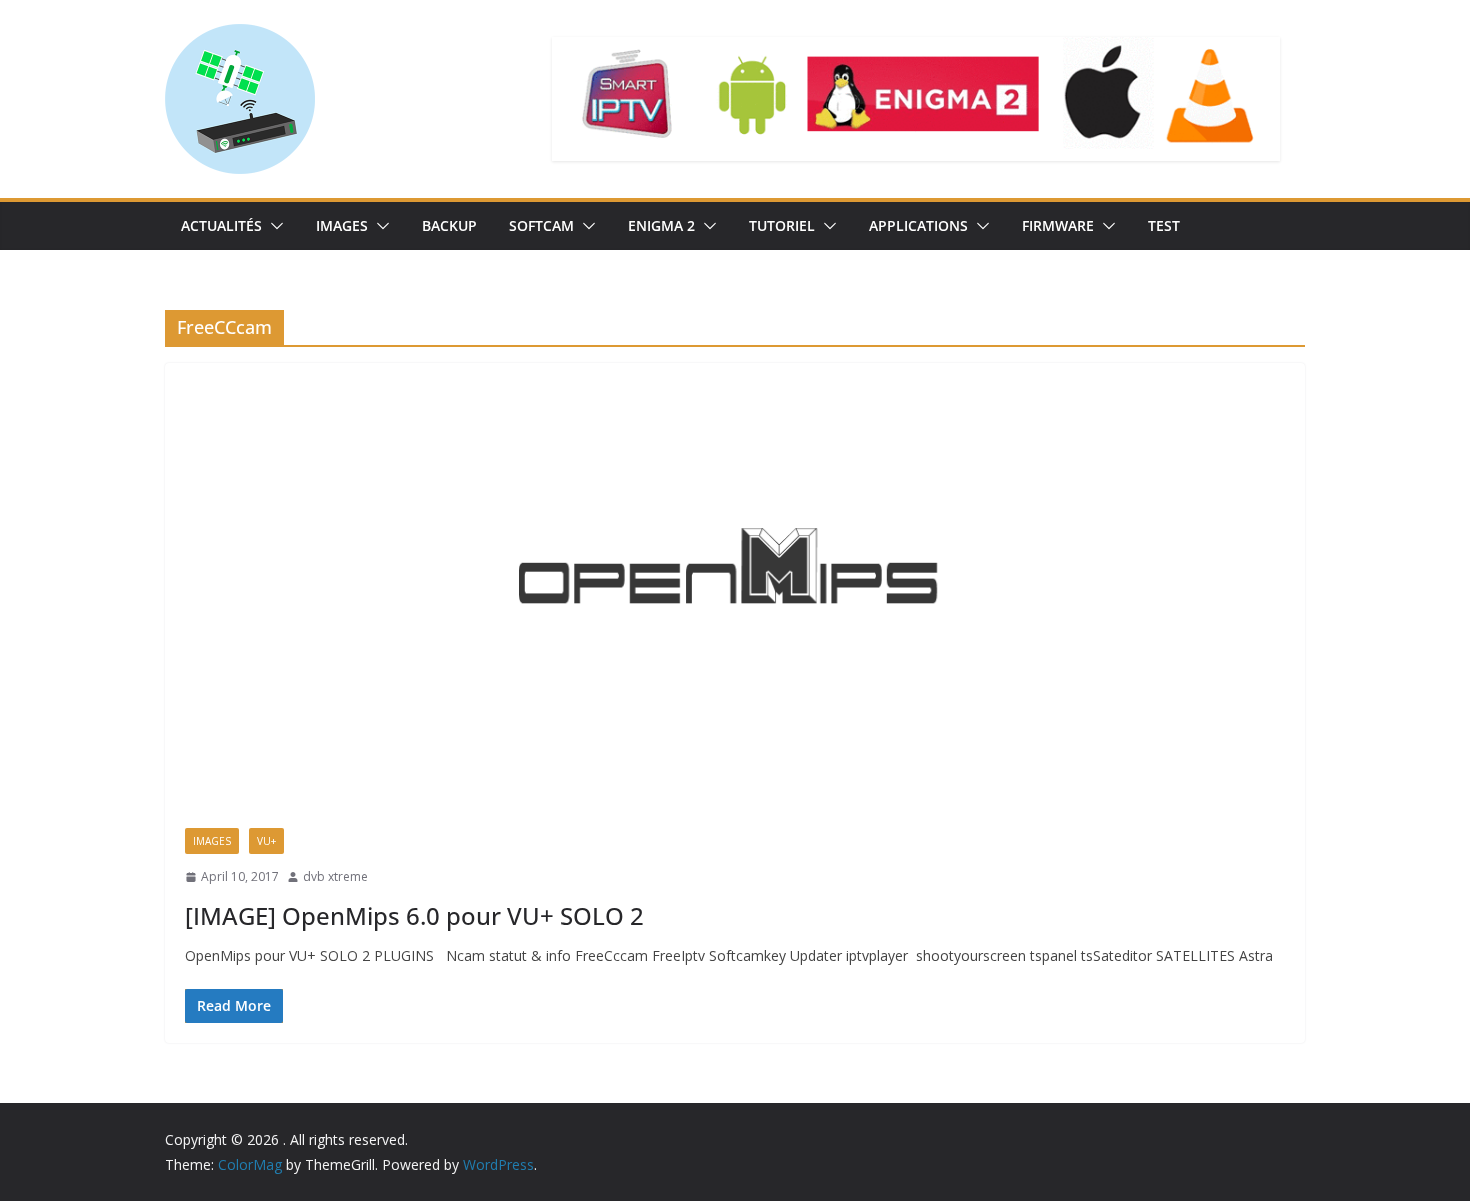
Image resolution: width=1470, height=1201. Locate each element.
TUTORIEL (782, 225)
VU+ (266, 841)
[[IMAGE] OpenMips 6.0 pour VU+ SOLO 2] (735, 585)
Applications (918, 225)
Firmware (1058, 225)
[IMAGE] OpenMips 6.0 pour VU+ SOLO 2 (414, 915)
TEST (1164, 225)
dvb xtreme (335, 876)
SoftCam (541, 225)
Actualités (221, 225)
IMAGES (342, 225)
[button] (273, 226)
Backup (449, 225)
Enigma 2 (661, 225)
